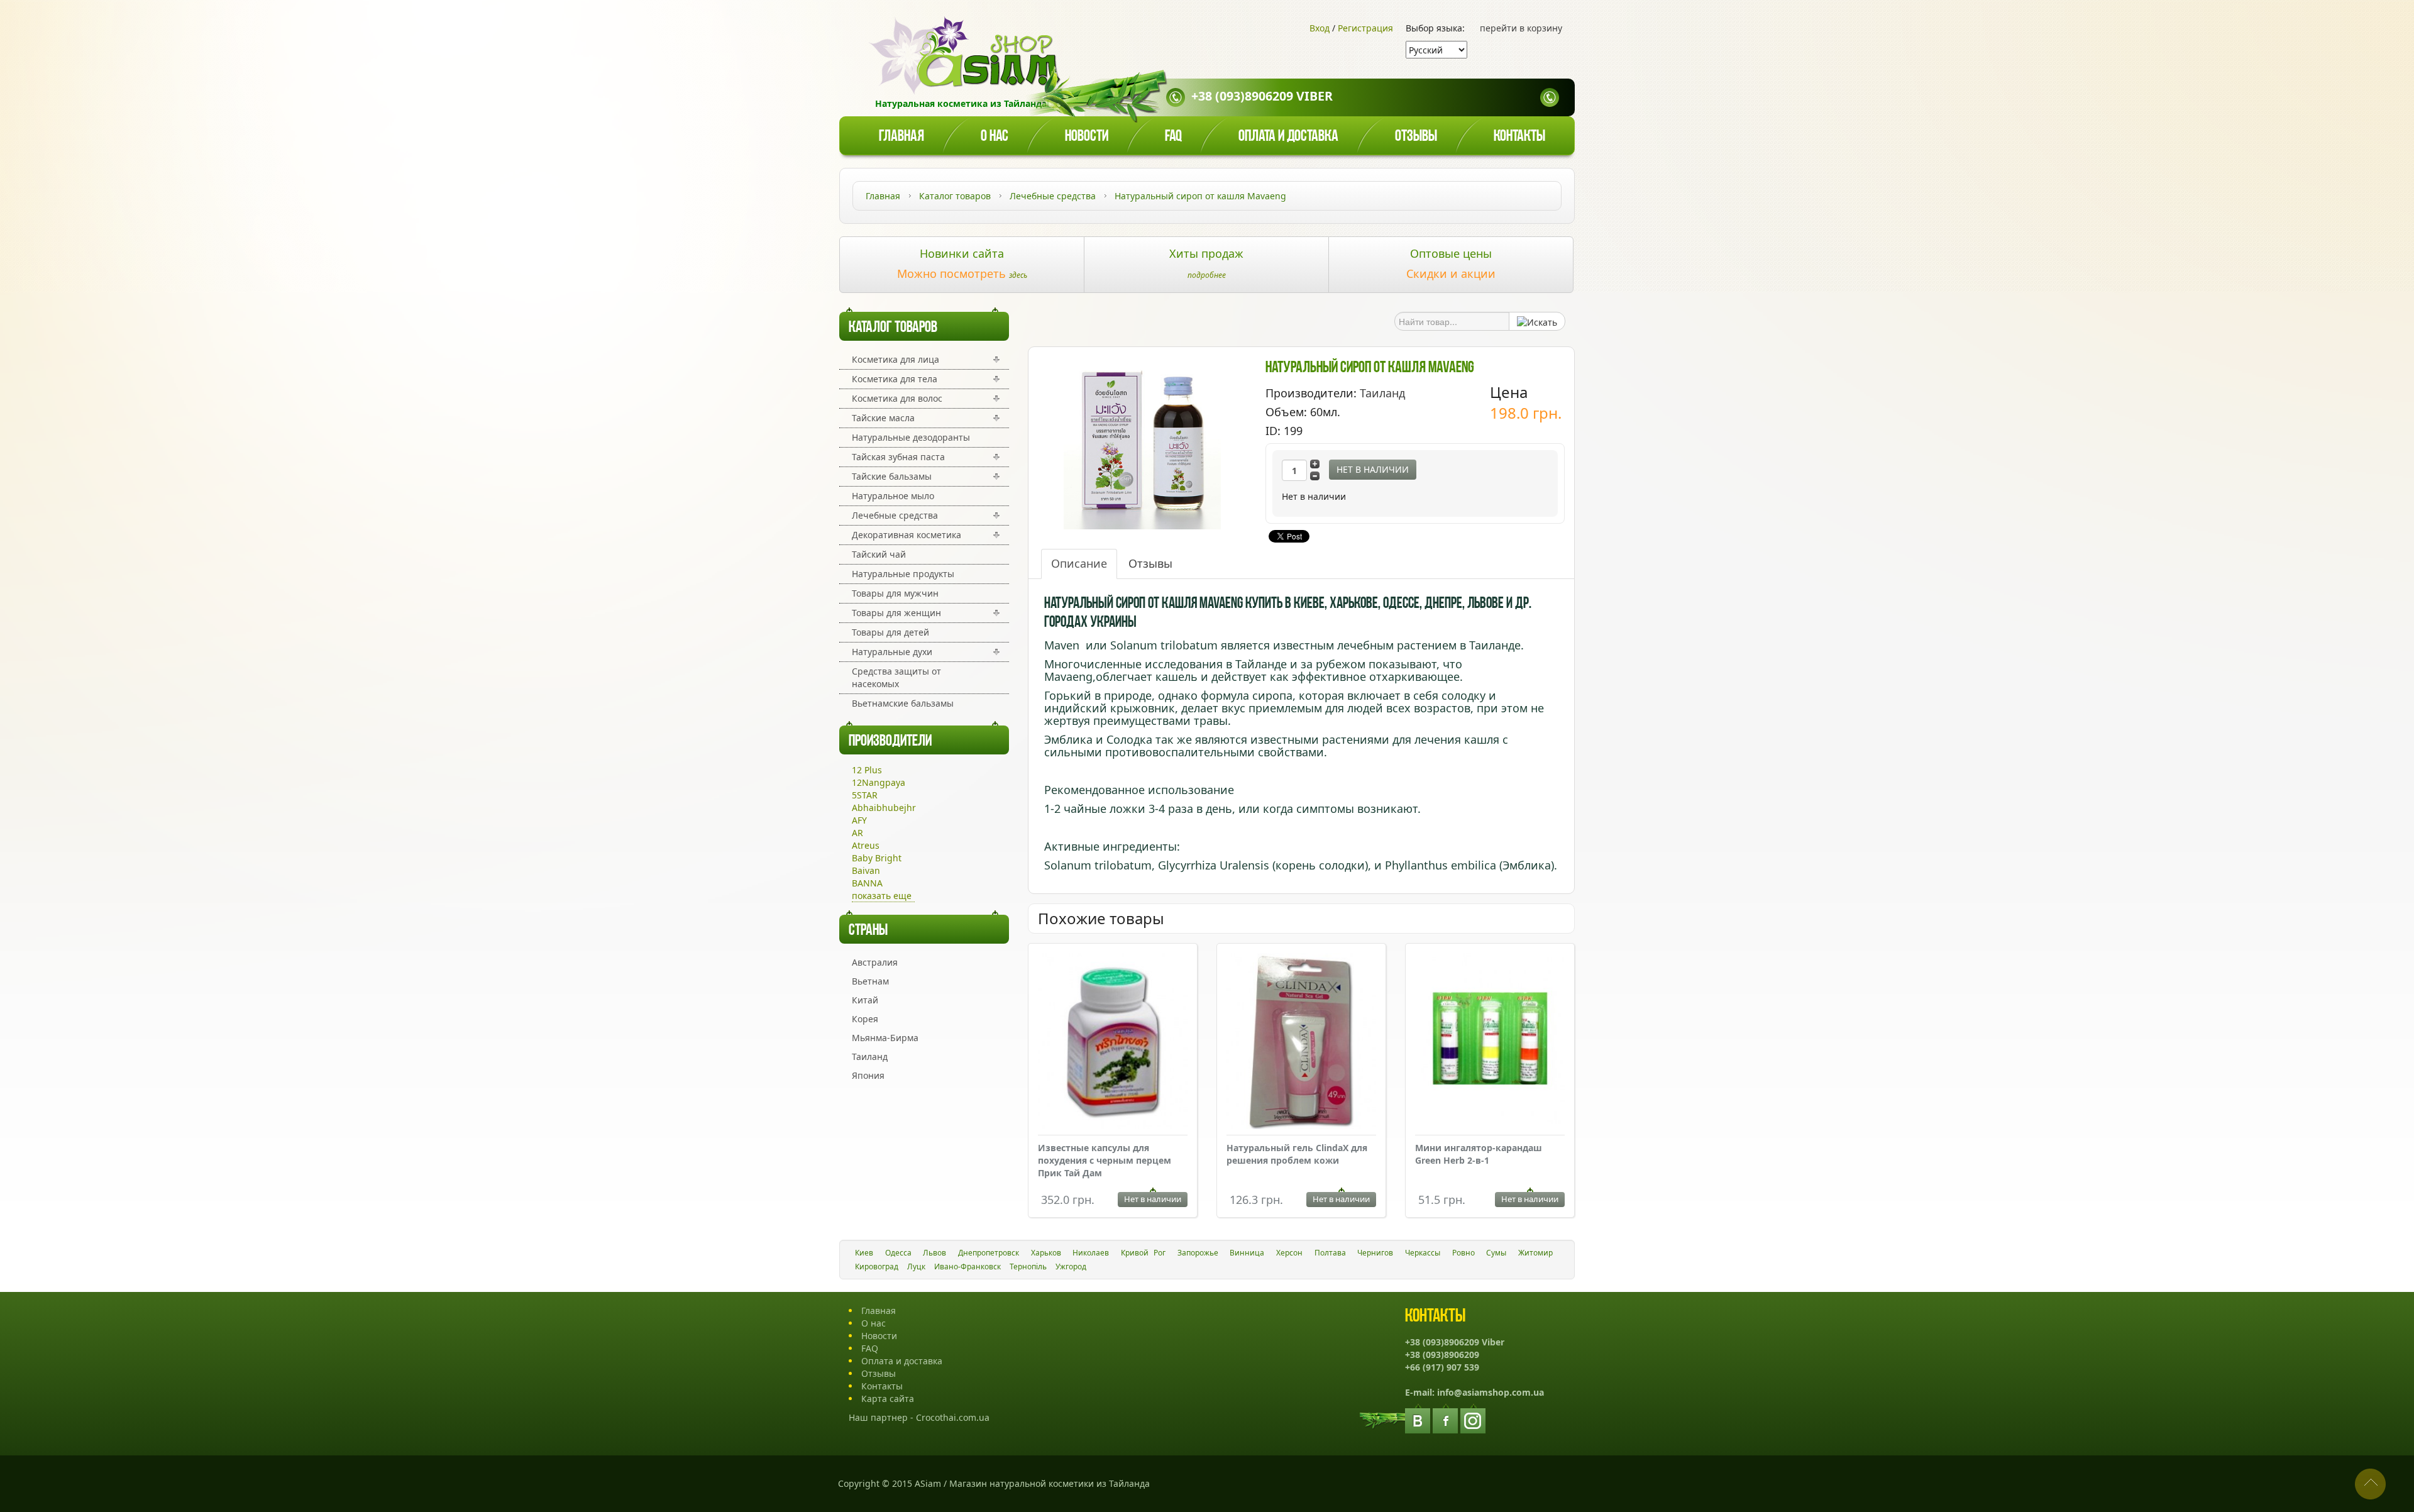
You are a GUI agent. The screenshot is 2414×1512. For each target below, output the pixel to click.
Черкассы (1423, 1253)
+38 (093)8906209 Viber (1262, 96)
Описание (1079, 563)
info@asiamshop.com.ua (1491, 1392)
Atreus (866, 845)
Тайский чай (879, 554)
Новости (1087, 137)
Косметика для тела (895, 379)
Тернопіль (1028, 1266)
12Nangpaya (879, 782)
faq (1173, 137)
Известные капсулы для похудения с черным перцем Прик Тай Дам (1105, 1160)
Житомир (1535, 1253)
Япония (868, 1075)
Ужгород (1071, 1266)
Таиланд (870, 1057)
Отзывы (1416, 137)
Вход (1320, 28)
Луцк (916, 1266)
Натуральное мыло (893, 496)
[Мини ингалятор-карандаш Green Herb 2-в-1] (1490, 1040)
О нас (995, 137)
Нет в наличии (1373, 469)
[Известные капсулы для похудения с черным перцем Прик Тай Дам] (1113, 1043)
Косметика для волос (897, 398)
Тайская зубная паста (898, 457)
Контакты (1519, 137)
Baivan (866, 870)
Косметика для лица (896, 359)
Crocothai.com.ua (953, 1417)
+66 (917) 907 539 (1442, 1367)
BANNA (867, 883)
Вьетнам (870, 981)
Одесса (898, 1253)
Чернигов (1375, 1253)
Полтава (1330, 1253)
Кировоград (877, 1266)
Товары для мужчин (895, 593)
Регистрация (1365, 28)
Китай (865, 1000)
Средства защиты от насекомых (896, 677)
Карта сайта (888, 1399)
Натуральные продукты (903, 574)
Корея (865, 1019)
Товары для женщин (896, 613)
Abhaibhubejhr (884, 808)
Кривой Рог (1143, 1253)
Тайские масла (883, 418)
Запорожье (1198, 1253)
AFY (859, 820)
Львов (934, 1253)
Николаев (1091, 1253)
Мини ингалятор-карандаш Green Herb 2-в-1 (1479, 1154)
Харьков (1046, 1253)
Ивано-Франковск (967, 1266)
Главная (901, 137)
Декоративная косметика (907, 535)
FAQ (870, 1348)
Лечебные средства (895, 515)
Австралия (875, 962)
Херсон (1289, 1253)
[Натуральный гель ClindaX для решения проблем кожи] (1301, 1043)
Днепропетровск (989, 1253)
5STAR (865, 795)
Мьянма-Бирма (885, 1038)
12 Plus (867, 770)
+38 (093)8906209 (1442, 1355)
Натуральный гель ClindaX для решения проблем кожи (1297, 1154)
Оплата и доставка (1288, 137)
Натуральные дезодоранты (911, 437)
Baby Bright (877, 858)
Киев (864, 1253)
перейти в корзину (1521, 28)
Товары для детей (890, 632)
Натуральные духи (892, 652)
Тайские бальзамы (892, 476)
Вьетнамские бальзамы (903, 703)
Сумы (1496, 1253)
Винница (1247, 1253)
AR (857, 833)
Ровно (1463, 1253)
